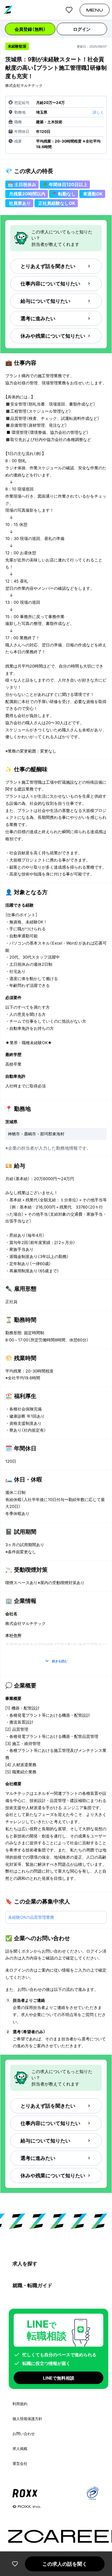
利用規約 (20, 2404)
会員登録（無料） (30, 29)
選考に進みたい (38, 318)
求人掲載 (20, 2449)
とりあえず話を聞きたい (48, 266)
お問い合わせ (24, 2434)
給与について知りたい (45, 301)
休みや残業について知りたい (53, 336)
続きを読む (60, 1661)
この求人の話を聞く (65, 2564)
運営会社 (20, 2463)
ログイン (82, 29)
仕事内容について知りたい (50, 284)
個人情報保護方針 (27, 2419)
